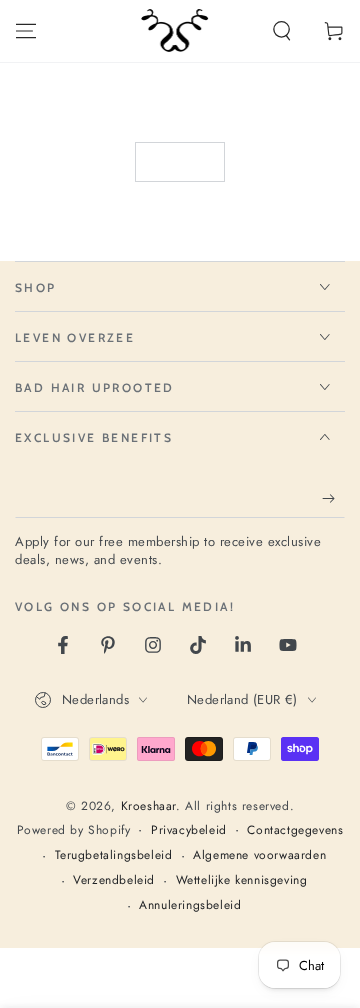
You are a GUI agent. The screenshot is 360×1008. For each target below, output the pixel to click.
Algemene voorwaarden (259, 855)
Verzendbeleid (114, 880)
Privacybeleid (189, 830)
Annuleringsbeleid (190, 905)
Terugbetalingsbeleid (114, 855)
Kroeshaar (148, 806)
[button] (282, 31)
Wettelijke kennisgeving (242, 880)
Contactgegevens (295, 830)
